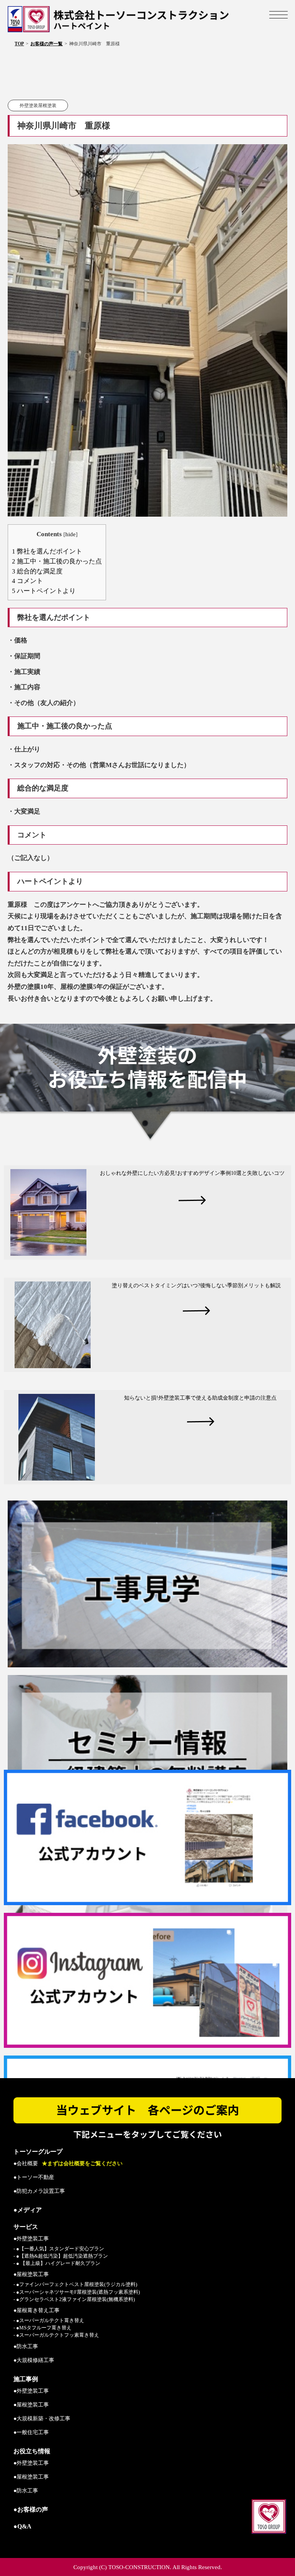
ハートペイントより (44, 591)
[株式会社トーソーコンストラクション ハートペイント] (147, 19)
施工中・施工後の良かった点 (57, 561)
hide (70, 534)
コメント (27, 581)
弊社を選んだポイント (47, 551)
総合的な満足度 (37, 571)
